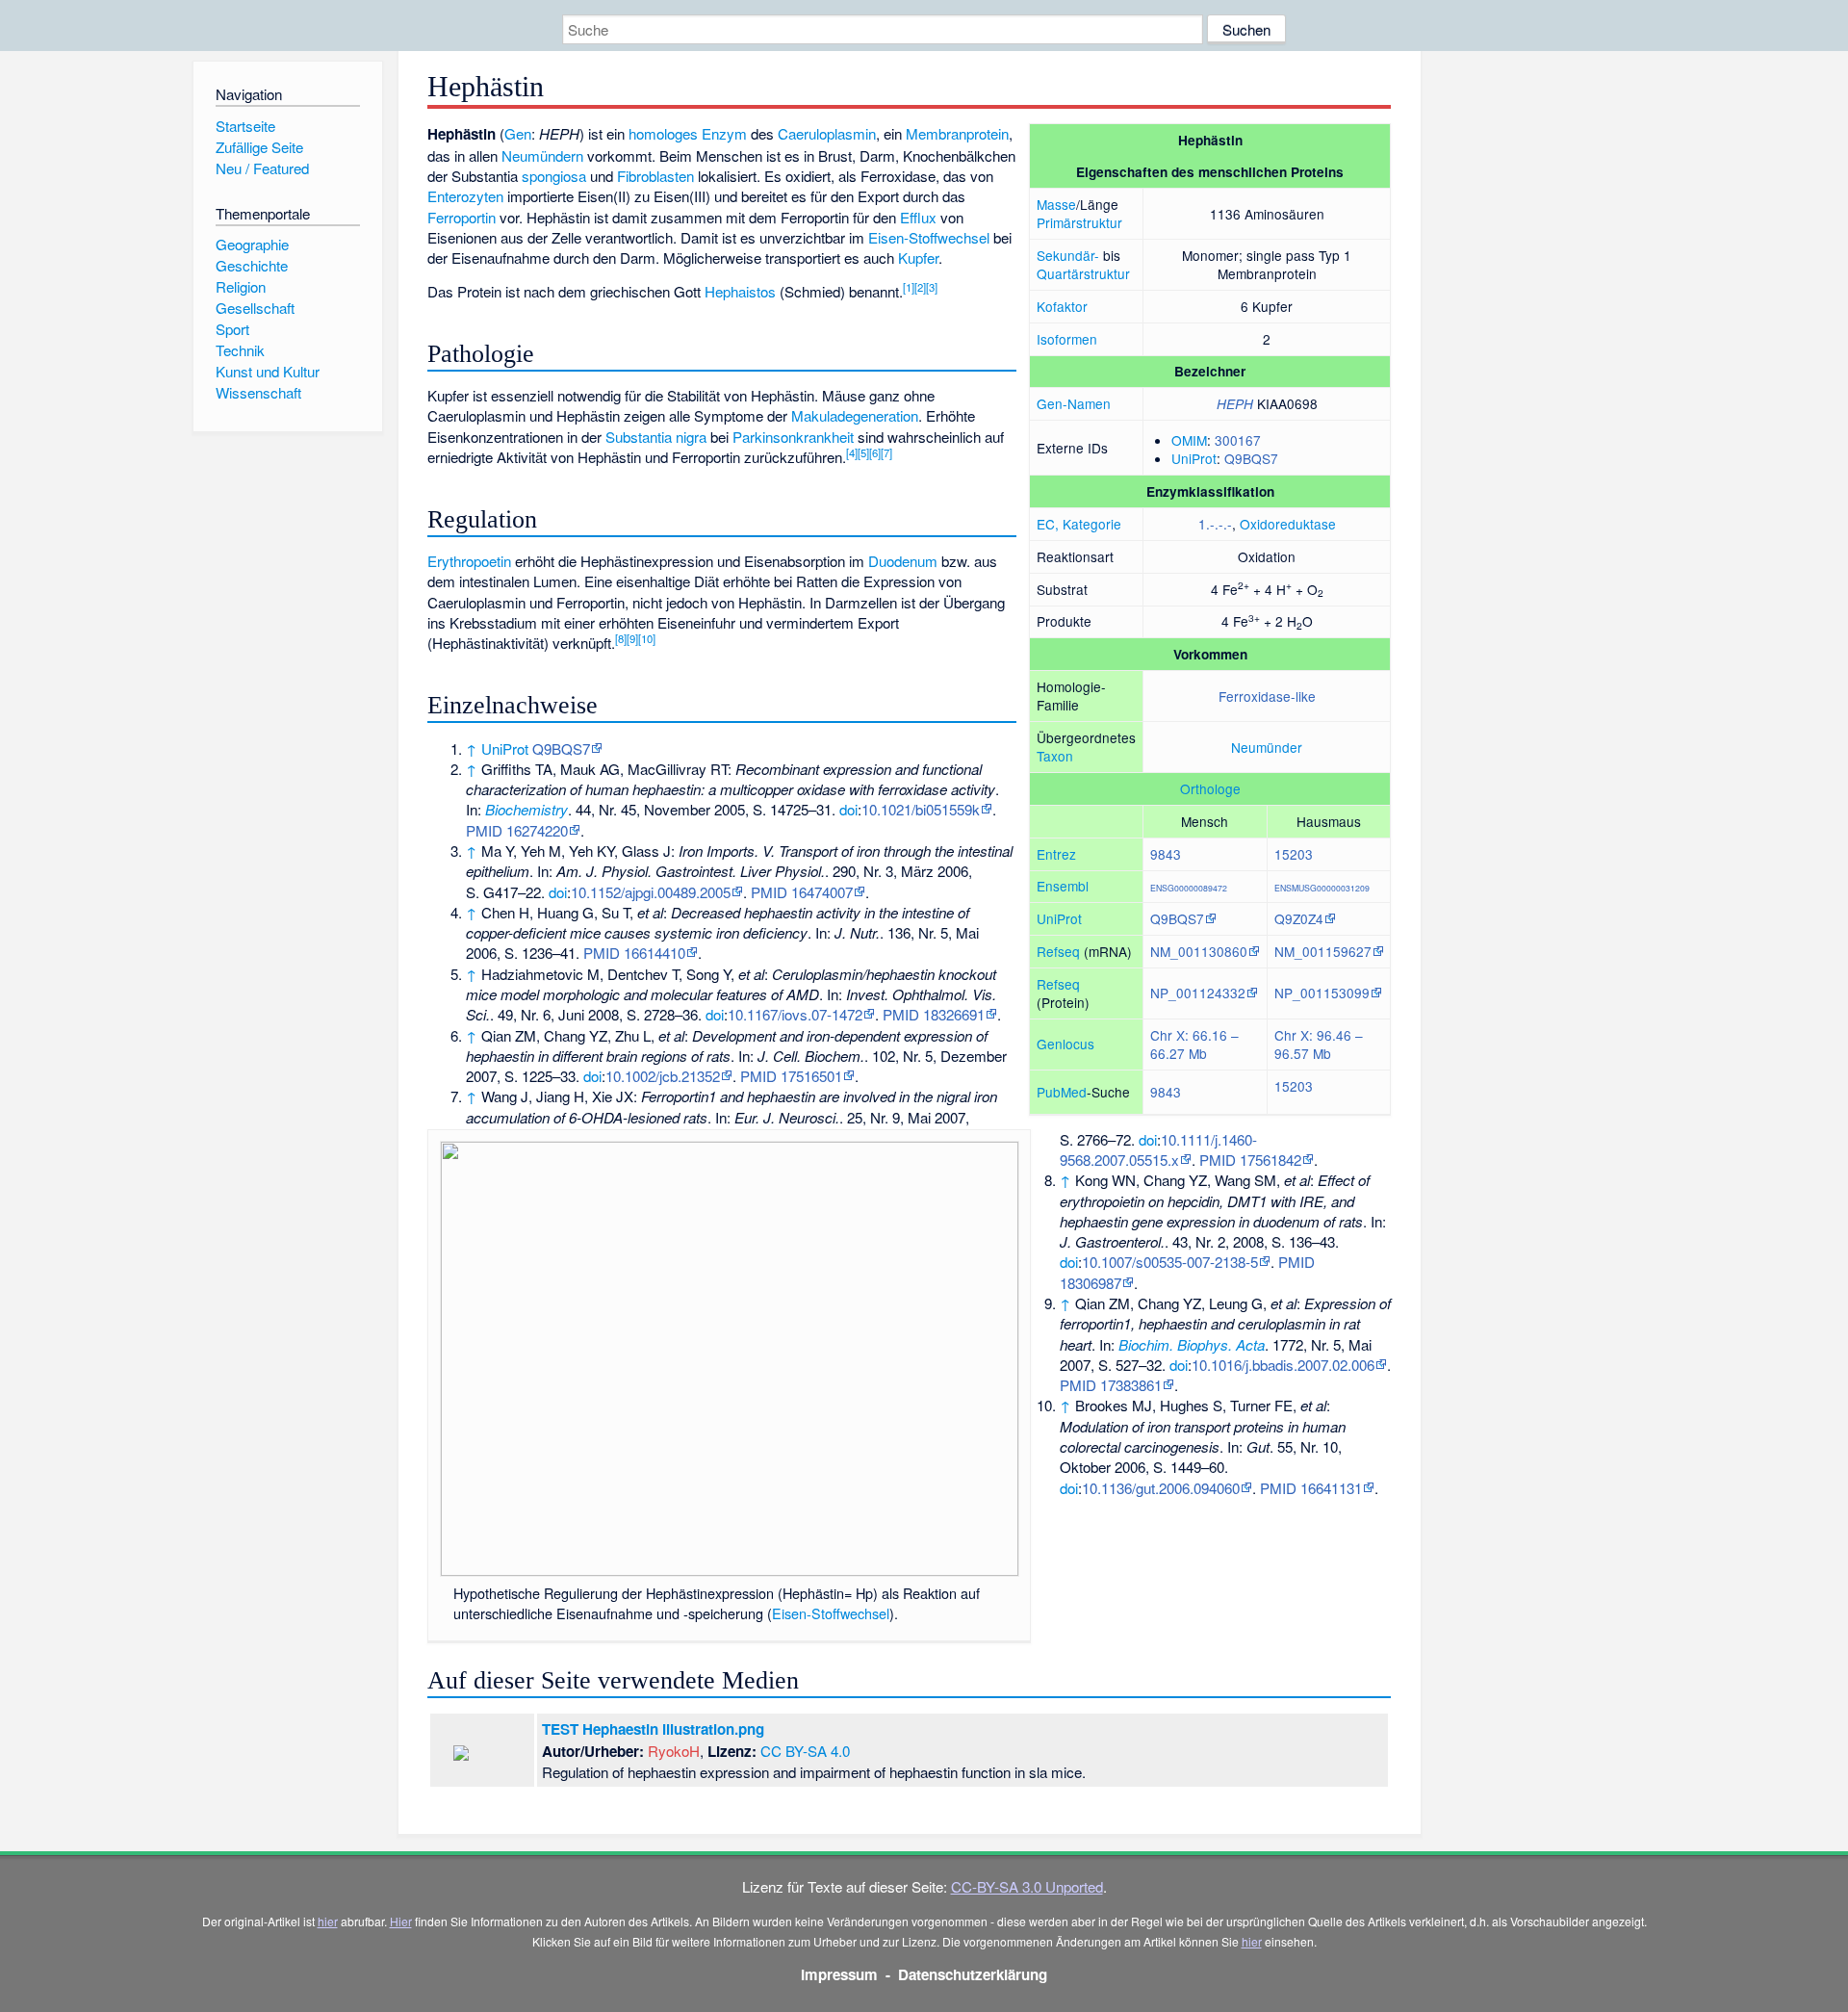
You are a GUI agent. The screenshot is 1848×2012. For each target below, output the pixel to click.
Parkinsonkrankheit (793, 437)
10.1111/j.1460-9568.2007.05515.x (1158, 1149)
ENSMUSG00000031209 (1322, 888)
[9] (632, 638)
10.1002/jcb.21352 (663, 1076)
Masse (1056, 204)
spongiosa (554, 176)
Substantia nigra (656, 437)
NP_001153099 (1322, 993)
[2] (920, 287)
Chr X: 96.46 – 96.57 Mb (1319, 1044)
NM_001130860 (1199, 951)
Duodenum (903, 561)
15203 (1294, 854)
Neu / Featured (262, 168)
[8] (621, 638)
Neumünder (1267, 747)
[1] (909, 287)
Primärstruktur (1079, 222)
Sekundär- (1068, 255)
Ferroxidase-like (1267, 696)
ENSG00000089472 (1189, 888)
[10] (647, 638)
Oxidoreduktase (1288, 524)
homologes (663, 133)
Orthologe (1210, 788)
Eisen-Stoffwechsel (929, 237)
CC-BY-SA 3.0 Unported (1027, 1886)
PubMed (1062, 1092)
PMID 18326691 (934, 1014)
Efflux (918, 217)
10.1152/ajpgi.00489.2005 (651, 892)
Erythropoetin (469, 561)
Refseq (1058, 951)
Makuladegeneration (855, 415)
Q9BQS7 (1251, 458)
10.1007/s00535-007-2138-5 (1170, 1262)
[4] (852, 452)
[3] (932, 287)
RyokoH (674, 1751)
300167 (1238, 440)
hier (328, 1921)
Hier (401, 1921)
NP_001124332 (1198, 993)
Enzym (724, 133)
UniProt (1194, 458)
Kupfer (918, 258)
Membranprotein (957, 133)
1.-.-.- (1215, 524)
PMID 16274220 (517, 830)
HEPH (1235, 404)
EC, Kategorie (1079, 524)
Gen (518, 133)
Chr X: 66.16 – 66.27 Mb (1194, 1044)
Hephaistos (740, 291)
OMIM (1189, 440)
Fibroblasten (655, 176)
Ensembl (1063, 886)
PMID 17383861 (1111, 1385)
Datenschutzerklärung (973, 1974)
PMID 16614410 (634, 953)
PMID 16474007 (802, 892)
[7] (886, 452)
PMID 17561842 (1250, 1160)
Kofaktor (1062, 306)
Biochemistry (526, 809)
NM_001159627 (1323, 951)
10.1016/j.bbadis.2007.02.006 (1283, 1365)
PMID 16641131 (1311, 1488)
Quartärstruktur (1083, 273)
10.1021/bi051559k (921, 809)
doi (848, 809)
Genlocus (1065, 1044)
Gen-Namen (1074, 403)
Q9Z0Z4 (1299, 918)
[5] (863, 452)
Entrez (1056, 854)
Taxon (1055, 756)
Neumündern (542, 155)
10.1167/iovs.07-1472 (795, 1014)
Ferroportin (462, 217)
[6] (875, 452)
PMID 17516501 (791, 1076)
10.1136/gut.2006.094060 (1161, 1488)
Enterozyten (465, 196)
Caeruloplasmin (827, 133)
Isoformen (1067, 339)
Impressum (839, 1974)
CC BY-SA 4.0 (805, 1751)
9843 (1166, 854)
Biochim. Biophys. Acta (1192, 1344)
